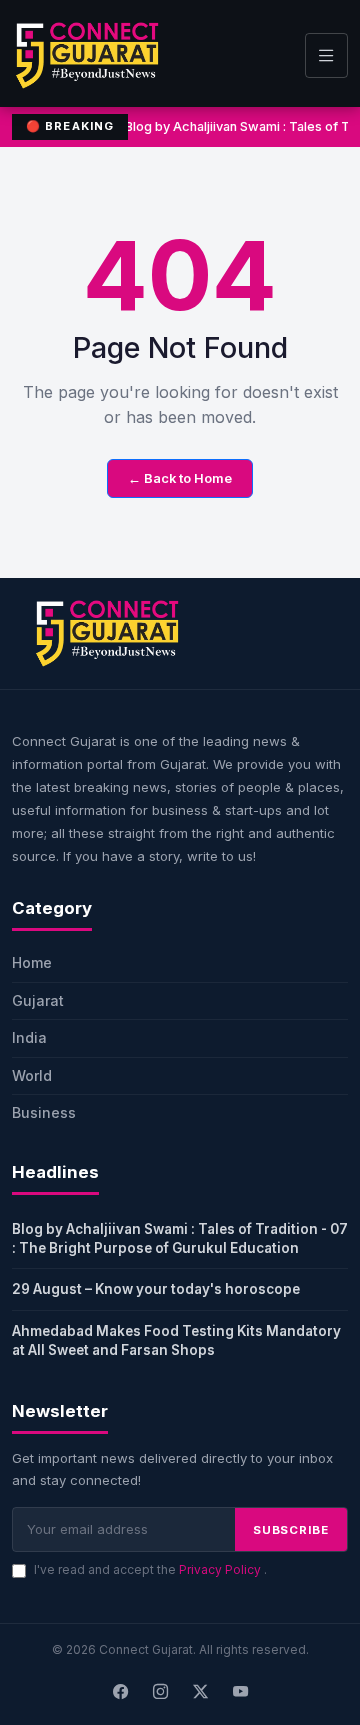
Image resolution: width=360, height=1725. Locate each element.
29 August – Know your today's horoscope (156, 1289)
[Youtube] (240, 1692)
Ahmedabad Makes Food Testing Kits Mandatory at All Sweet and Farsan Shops (176, 1340)
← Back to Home (180, 478)
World (32, 1075)
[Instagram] (160, 1692)
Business (44, 1112)
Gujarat (38, 1000)
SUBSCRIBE (291, 1530)
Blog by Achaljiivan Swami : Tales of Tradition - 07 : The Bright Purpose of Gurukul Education (180, 1238)
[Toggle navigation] (326, 55)
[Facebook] (120, 1692)
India (29, 1037)
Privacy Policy (221, 1569)
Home (32, 962)
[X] (200, 1692)
